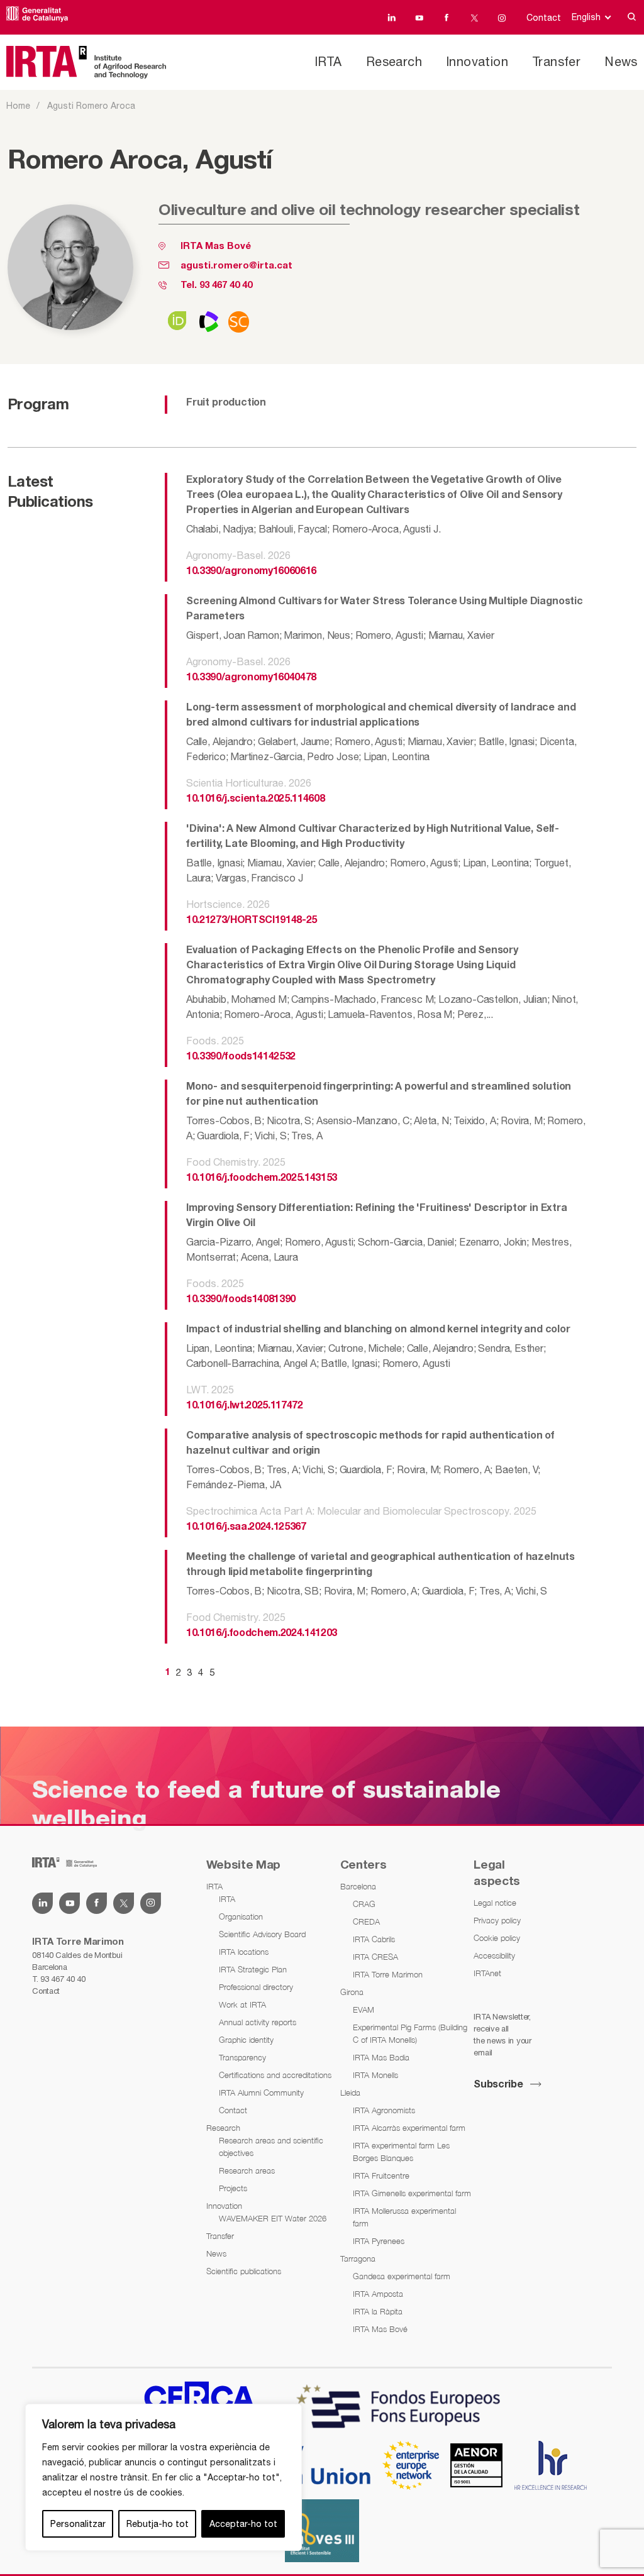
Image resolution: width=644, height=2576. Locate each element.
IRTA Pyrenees (379, 2241)
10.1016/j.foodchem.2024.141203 (262, 1633)
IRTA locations (244, 1952)
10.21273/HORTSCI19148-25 (252, 920)
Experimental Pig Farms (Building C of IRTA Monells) (410, 2033)
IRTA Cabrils (374, 1939)
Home (18, 106)
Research (394, 61)
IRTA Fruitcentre (381, 2175)
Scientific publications (244, 2271)
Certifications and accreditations (275, 2075)
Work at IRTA (242, 2004)
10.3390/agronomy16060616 (251, 572)
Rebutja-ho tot (158, 2524)
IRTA (328, 61)
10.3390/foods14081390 (241, 1300)
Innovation (477, 61)
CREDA (366, 1921)
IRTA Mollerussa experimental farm (404, 2217)
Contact (544, 18)
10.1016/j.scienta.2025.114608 (255, 799)
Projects (233, 2188)
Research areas (247, 2170)
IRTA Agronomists (384, 2110)
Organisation (241, 1916)
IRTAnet (487, 1973)
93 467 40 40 (226, 285)
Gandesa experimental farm (402, 2276)
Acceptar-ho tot (243, 2524)
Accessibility (494, 1955)
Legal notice (495, 1903)
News (621, 61)
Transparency (242, 2057)
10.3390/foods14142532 (241, 1057)
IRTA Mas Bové (216, 246)
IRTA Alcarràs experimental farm (409, 2128)
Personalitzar (78, 2524)
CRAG (364, 1904)
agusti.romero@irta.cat (236, 266)
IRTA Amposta (378, 2294)
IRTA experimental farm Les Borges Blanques (401, 2152)
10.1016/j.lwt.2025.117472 (245, 1406)
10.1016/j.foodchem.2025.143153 (262, 1178)
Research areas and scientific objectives (271, 2147)
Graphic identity (246, 2040)
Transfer (556, 61)
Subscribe (498, 2085)
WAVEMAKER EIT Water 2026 (273, 2218)
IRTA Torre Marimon (388, 1974)
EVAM (364, 2009)
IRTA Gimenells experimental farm (412, 2193)
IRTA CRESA (375, 1957)
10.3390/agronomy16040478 (251, 678)
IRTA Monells (375, 2075)
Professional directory (256, 1987)
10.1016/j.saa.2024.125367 (246, 1527)
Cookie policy (497, 1938)
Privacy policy (497, 1920)
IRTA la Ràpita (378, 2311)
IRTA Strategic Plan (253, 1969)
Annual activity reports (258, 2022)
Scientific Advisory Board (262, 1934)
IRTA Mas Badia (381, 2057)
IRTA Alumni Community (261, 2092)
